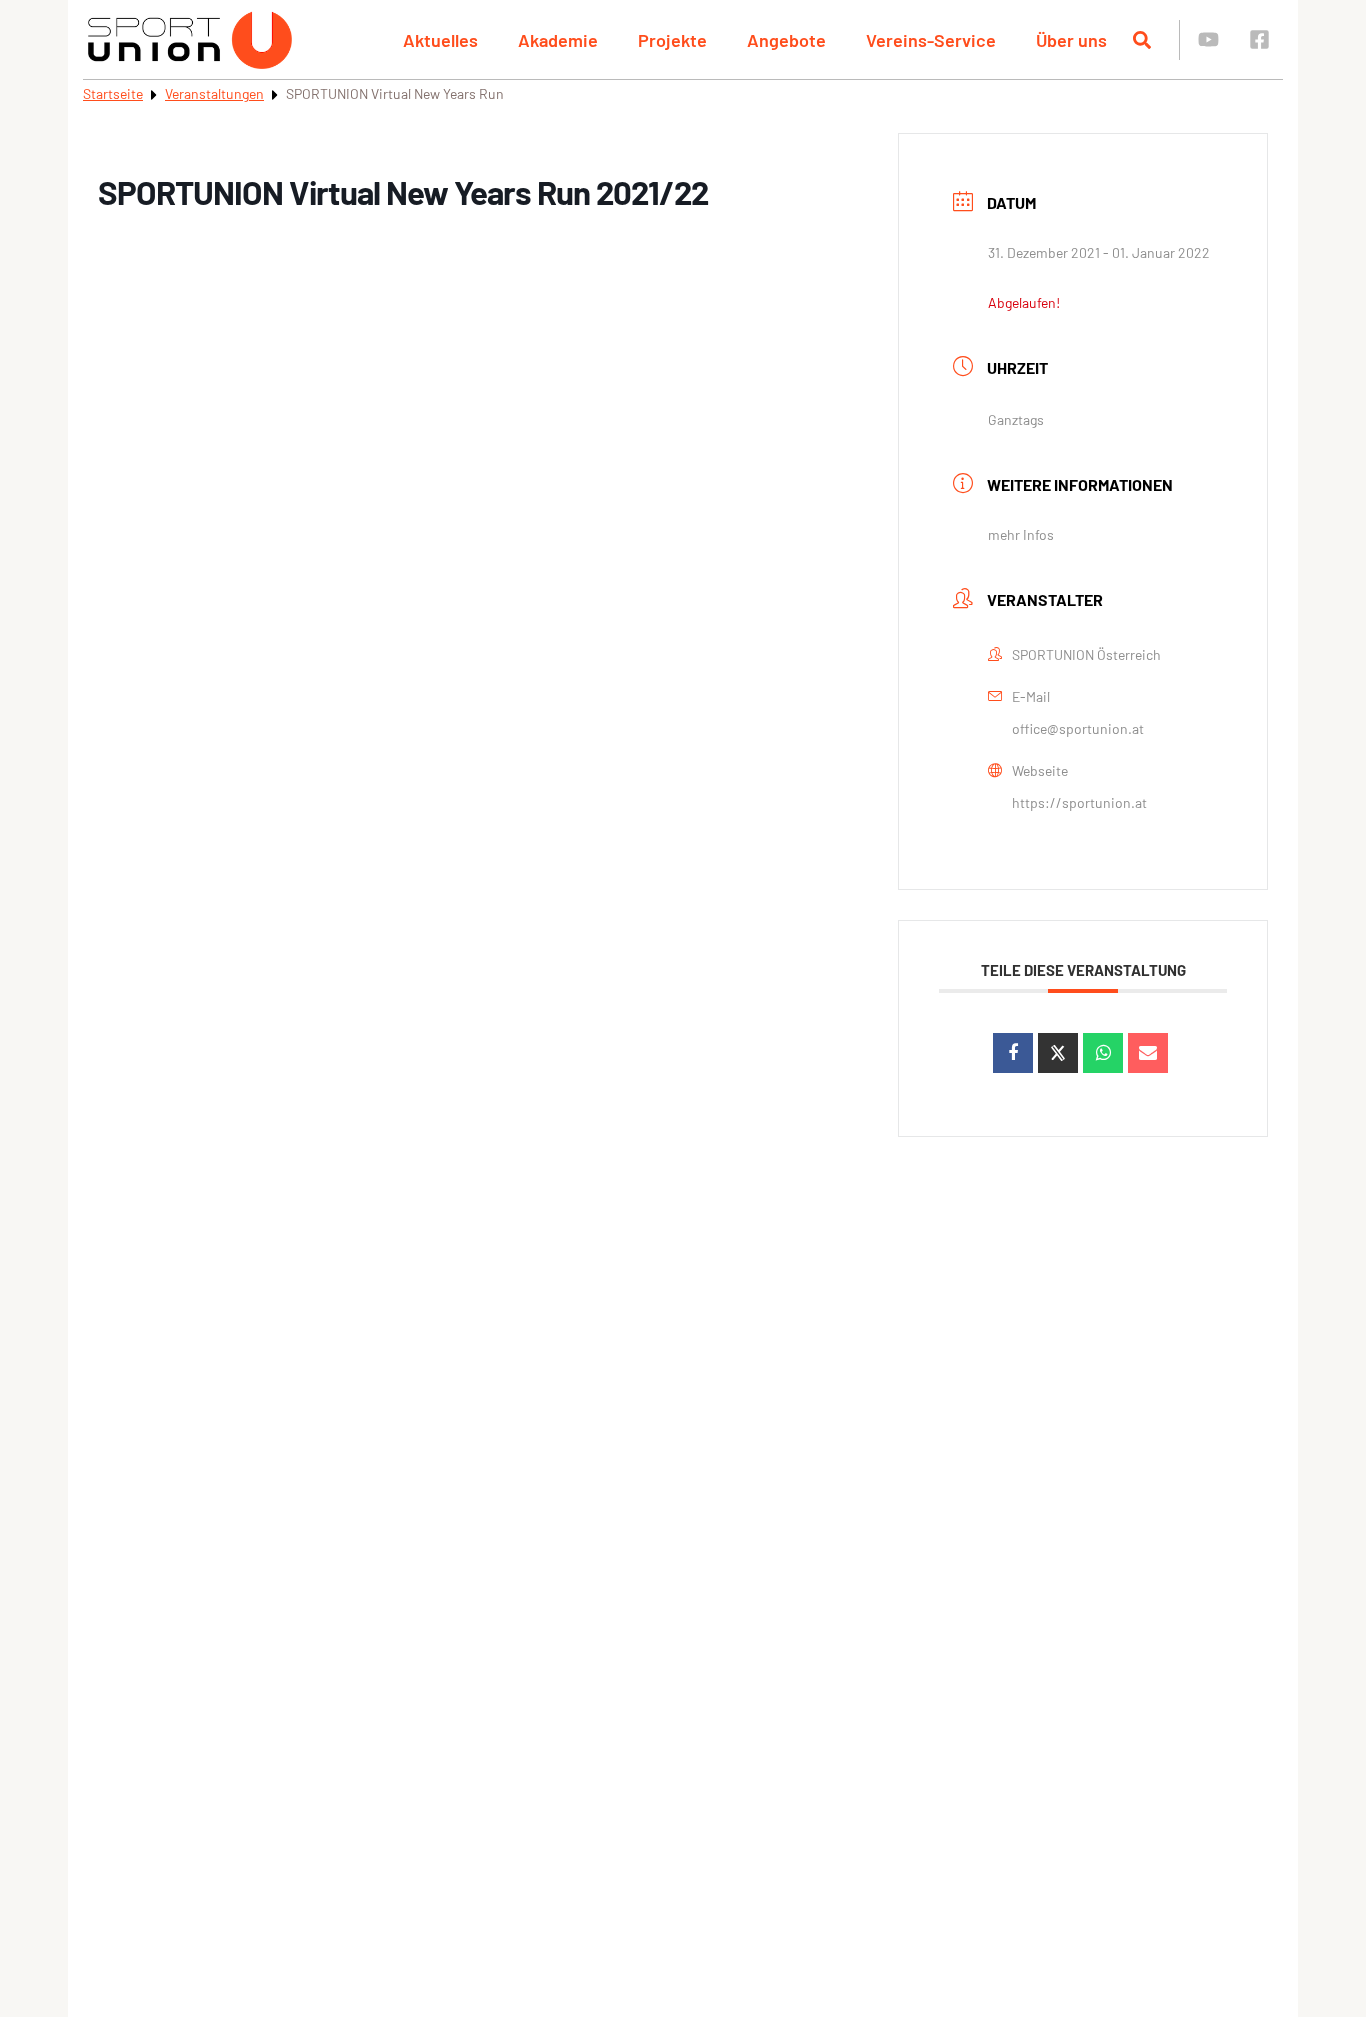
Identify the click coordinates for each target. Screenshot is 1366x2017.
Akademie (558, 40)
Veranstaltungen (214, 93)
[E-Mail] (1148, 1053)
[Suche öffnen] (1142, 40)
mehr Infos (1021, 534)
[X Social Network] (1058, 1053)
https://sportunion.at (1079, 802)
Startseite (113, 93)
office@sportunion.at (1078, 728)
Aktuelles (440, 40)
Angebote (786, 40)
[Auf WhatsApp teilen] (1103, 1053)
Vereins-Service (931, 40)
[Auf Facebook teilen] (1013, 1053)
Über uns (1071, 40)
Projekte (672, 40)
